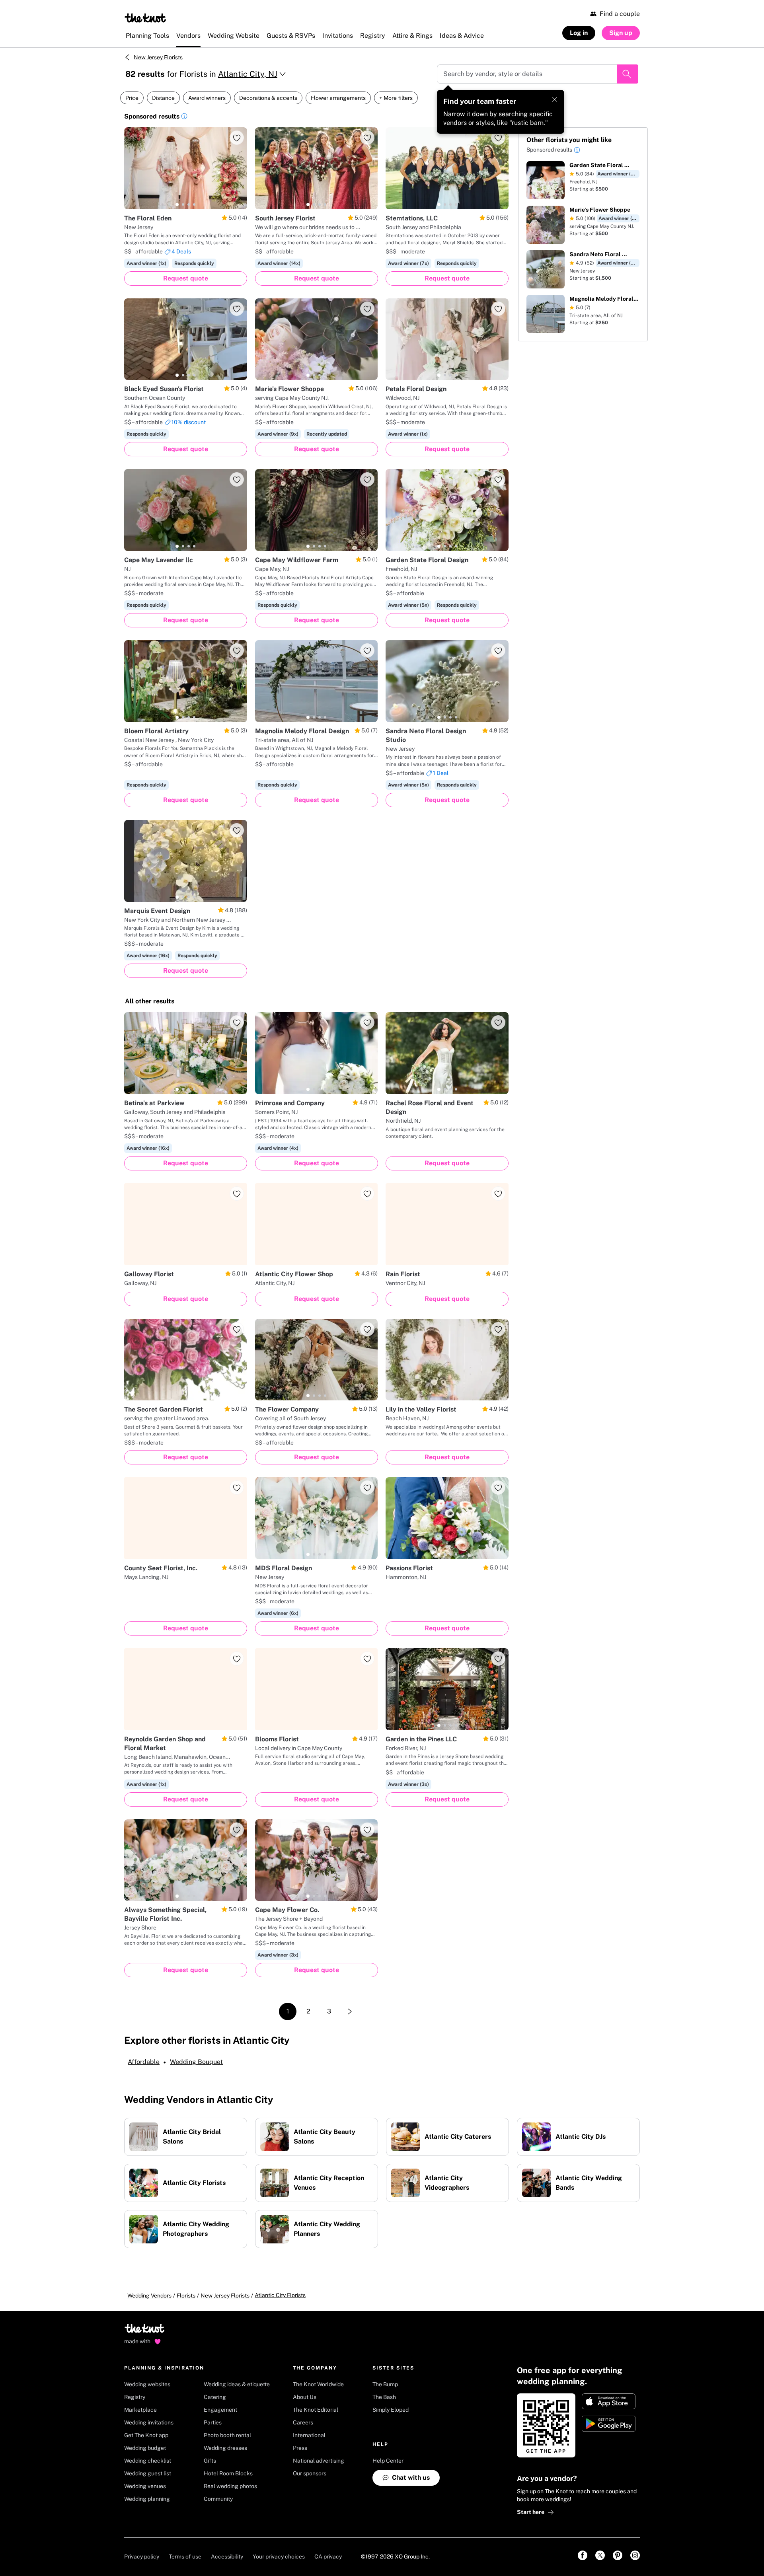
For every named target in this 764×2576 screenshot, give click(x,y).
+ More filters (396, 98)
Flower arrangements (338, 98)
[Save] (237, 138)
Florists (186, 2296)
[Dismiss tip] (555, 99)
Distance (163, 98)
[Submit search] (628, 74)
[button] (184, 117)
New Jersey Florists (158, 57)
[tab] (177, 204)
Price (132, 98)
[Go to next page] (350, 2011)
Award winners (207, 98)
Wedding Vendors (149, 2296)
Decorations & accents (268, 98)
